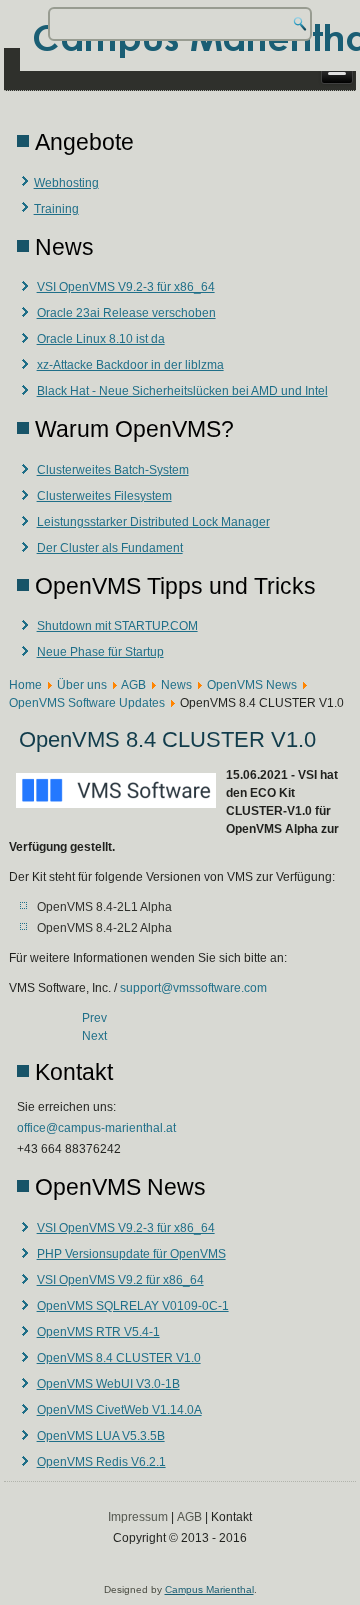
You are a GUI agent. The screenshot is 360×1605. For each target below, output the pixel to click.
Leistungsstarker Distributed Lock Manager (153, 522)
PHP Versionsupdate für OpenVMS (131, 1254)
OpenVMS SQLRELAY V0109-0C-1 (133, 1306)
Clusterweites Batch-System (113, 470)
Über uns (82, 685)
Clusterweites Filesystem (104, 496)
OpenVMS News (252, 685)
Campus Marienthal (209, 1589)
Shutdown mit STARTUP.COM (117, 626)
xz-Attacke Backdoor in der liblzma (130, 365)
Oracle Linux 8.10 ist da (101, 339)
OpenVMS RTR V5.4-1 (98, 1332)
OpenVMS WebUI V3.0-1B (108, 1384)
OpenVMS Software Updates (87, 703)
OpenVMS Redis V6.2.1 (101, 1462)
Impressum (138, 1517)
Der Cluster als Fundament (110, 548)
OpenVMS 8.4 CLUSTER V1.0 (119, 1358)
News (176, 685)
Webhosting (66, 183)
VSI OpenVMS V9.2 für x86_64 (120, 1280)
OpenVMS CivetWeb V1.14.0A (119, 1410)
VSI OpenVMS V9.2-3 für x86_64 (126, 287)
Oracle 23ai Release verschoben (126, 313)
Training (56, 209)
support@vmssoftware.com (193, 988)
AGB (133, 685)
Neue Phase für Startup (100, 652)
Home (25, 685)
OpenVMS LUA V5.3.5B (101, 1436)
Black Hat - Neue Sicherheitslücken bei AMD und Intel (182, 391)
